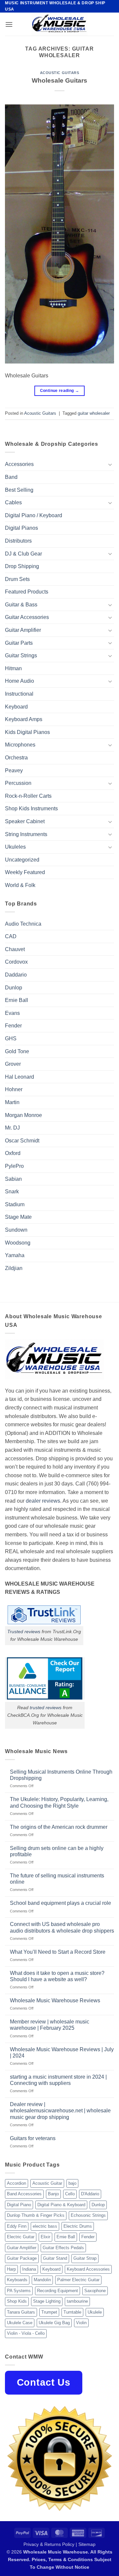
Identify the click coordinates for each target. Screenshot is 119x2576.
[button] (9, 24)
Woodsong (18, 1243)
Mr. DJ (12, 1128)
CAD (11, 936)
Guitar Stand (55, 2258)
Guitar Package (22, 2258)
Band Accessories (24, 2194)
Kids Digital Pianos (27, 732)
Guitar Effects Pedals (63, 2248)
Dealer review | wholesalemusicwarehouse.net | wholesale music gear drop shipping (60, 2111)
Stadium (15, 1204)
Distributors (18, 541)
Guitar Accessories (27, 617)
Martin (12, 1102)
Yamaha (15, 1255)
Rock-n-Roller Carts (28, 796)
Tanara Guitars (21, 2312)
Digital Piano (19, 2205)
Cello (70, 2194)
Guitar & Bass (21, 605)
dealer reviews (43, 1501)
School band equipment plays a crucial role (60, 1903)
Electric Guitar (21, 2237)
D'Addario (90, 2194)
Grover (13, 1064)
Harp (11, 2269)
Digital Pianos (21, 528)
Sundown (16, 1230)
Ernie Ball (17, 1000)
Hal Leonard (20, 1077)
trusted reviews (46, 1708)
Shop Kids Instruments (31, 808)
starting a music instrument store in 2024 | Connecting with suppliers (58, 2080)
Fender (13, 1026)
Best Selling (19, 490)
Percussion (18, 783)
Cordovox (16, 962)
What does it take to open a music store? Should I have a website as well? (57, 1976)
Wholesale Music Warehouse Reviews (55, 2000)
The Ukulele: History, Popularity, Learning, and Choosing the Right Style (59, 1802)
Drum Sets (17, 579)
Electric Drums (78, 2226)
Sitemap (87, 2544)
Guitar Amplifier (23, 630)
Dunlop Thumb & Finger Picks (36, 2215)
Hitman (13, 668)
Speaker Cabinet (25, 821)
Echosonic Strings (88, 2215)
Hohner (14, 1089)
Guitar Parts (19, 643)
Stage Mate (18, 1217)
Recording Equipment (58, 2291)
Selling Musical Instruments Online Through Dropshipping (61, 1775)
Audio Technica (23, 924)
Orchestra (16, 758)
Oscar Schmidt (22, 1141)
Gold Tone (17, 1051)
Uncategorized (22, 860)
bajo (72, 2183)
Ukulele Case (20, 2323)
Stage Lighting (47, 2301)
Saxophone (95, 2291)
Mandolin (42, 2280)
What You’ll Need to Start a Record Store (58, 1952)
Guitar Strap (85, 2258)
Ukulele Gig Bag (54, 2323)
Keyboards (17, 2280)
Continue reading (60, 391)
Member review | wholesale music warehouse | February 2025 (50, 2025)
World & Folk (20, 885)
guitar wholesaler (94, 413)
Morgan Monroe (23, 1115)
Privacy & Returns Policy (49, 2544)
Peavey (14, 770)
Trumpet (49, 2312)
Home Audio (20, 681)
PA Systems (19, 2291)
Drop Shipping (22, 566)
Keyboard (16, 707)
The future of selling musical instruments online (57, 1879)
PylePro (14, 1166)
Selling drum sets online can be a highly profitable (57, 1851)
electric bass (45, 2226)
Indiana (29, 2269)
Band (11, 477)
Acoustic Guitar (47, 2183)
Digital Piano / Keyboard (34, 515)
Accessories (19, 464)
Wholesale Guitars (59, 80)
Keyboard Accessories (88, 2269)
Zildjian (14, 1268)
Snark (12, 1192)
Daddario (16, 975)
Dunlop (14, 988)
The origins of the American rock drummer (59, 1827)
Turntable (72, 2312)
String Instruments (26, 834)
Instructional (19, 694)
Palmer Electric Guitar (78, 2280)
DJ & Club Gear (23, 554)
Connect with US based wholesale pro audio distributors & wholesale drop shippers (62, 1927)
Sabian (13, 1179)
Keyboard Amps (24, 719)
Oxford (13, 1153)
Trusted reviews (24, 1632)
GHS (11, 1038)
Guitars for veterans (33, 2138)
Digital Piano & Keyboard (61, 2205)
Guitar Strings (21, 655)
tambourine (77, 2301)
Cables (13, 502)
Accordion (17, 2183)
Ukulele (95, 2312)
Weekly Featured (25, 872)
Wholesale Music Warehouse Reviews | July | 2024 (62, 2053)
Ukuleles (15, 847)
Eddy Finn (17, 2226)
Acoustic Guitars (60, 73)
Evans (12, 1013)
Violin (81, 2323)
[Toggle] (110, 464)
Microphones (20, 745)
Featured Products (27, 592)
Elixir (45, 2237)
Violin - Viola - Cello (26, 2333)
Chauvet (15, 949)
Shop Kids (17, 2301)
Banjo (53, 2194)
